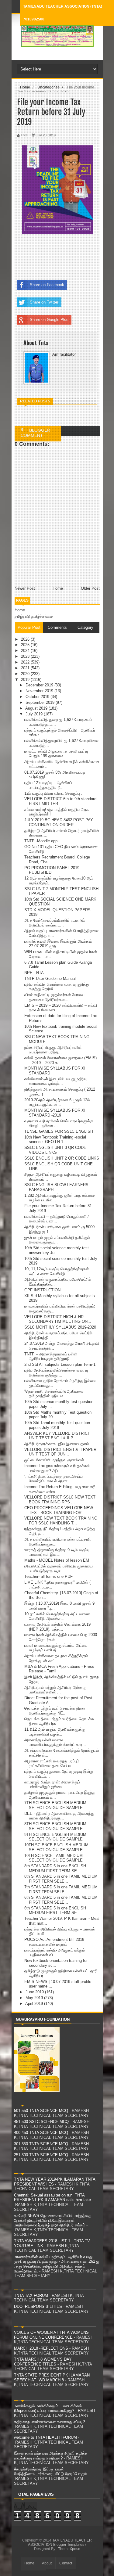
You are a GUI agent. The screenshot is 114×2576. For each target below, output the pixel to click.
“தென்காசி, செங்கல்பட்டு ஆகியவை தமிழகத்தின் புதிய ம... (54, 1394)
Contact (66, 2563)
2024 (26, 651)
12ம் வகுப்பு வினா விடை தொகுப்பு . (53, 793)
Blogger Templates (69, 2545)
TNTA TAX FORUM (31, 2295)
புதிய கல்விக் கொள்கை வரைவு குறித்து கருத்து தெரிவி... (57, 987)
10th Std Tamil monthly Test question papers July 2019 (57, 1425)
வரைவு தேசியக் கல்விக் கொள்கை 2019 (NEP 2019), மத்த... (57, 1627)
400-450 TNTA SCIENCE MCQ (41, 2133)
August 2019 (37, 708)
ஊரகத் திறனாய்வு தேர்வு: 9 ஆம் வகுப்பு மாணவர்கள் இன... (57, 1552)
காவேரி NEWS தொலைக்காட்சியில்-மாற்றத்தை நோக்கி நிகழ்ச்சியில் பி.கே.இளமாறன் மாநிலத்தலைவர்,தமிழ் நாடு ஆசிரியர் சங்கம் (53, 2220)
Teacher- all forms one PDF (48, 1576)
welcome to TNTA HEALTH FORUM (45, 2437)
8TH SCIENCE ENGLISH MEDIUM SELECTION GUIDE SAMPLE (55, 1826)
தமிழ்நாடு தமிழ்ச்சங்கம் (34, 616)
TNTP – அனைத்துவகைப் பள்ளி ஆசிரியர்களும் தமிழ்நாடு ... (51, 1356)
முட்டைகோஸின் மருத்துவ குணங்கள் (54, 1460)
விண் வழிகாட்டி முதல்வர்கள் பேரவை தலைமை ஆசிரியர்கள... (54, 997)
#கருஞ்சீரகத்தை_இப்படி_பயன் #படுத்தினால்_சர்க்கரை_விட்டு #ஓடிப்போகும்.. (52, 2472)
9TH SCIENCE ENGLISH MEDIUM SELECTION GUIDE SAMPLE (55, 1837)
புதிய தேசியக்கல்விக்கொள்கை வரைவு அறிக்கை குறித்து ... (56, 1373)
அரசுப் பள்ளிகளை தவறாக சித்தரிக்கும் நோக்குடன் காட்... (56, 1658)
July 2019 (35, 714)
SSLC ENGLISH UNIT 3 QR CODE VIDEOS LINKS (55, 1150)
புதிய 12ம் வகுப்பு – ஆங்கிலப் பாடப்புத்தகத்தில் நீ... (48, 785)
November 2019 (40, 691)
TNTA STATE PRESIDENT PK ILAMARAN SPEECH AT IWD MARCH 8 (52, 2378)
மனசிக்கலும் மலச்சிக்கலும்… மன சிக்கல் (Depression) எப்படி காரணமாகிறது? (48, 2408)
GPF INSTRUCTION (42, 1290)
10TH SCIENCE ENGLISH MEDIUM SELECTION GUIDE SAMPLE (56, 1847)
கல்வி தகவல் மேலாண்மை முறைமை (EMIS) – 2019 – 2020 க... (60, 1060)
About (47, 2563)
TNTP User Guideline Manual (50, 979)
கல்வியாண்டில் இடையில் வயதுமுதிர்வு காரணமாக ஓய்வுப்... (55, 1081)
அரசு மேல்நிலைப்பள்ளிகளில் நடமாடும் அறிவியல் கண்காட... (55, 923)
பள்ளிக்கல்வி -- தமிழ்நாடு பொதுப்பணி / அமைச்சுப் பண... (57, 1219)
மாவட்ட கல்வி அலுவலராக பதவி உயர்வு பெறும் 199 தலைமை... (56, 754)
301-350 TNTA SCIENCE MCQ (41, 2144)
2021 (26, 668)
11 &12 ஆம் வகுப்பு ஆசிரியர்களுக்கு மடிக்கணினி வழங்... (55, 1732)
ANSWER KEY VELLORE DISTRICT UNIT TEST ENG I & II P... (57, 1436)
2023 (26, 656)
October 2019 (38, 697)
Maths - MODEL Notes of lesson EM (57, 1560)
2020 (26, 674)
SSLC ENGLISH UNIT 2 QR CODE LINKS (62, 1158)
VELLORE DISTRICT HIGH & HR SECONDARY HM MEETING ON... (58, 1319)
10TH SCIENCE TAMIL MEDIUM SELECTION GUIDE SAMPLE (54, 1858)
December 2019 (40, 685)
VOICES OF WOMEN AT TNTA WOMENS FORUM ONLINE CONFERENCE (51, 2335)
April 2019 (35, 2004)
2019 (26, 680)
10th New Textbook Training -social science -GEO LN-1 (55, 1140)
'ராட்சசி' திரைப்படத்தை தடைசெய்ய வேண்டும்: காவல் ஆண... (54, 1479)
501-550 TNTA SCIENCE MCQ (41, 2111)
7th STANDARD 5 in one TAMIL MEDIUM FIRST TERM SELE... (61, 1889)
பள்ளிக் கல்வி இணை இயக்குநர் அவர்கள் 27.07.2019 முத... (58, 944)
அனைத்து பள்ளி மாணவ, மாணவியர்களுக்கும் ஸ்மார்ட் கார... (55, 1742)
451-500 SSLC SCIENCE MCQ (41, 2122)
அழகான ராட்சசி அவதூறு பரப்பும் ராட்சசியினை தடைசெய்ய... (52, 1763)
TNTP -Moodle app (41, 841)
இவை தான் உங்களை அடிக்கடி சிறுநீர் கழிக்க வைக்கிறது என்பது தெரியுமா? (51, 2456)
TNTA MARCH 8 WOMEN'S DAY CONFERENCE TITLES (43, 2362)
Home (20, 610)
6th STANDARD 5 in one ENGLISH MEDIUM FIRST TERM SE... (55, 1910)
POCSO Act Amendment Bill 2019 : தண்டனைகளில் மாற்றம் (55, 1942)
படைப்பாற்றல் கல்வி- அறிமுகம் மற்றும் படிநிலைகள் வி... (55, 1953)
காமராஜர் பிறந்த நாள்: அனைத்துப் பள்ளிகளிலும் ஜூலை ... (52, 1784)
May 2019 (35, 1998)
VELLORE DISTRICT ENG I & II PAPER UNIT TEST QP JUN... (60, 1452)
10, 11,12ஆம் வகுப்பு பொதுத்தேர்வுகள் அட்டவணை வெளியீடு (57, 1271)
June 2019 (35, 1992)
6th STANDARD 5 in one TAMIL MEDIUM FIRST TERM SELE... (61, 1900)
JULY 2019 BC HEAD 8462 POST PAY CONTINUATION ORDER (59, 822)
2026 (26, 639)
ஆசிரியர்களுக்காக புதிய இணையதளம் (57, 1444)
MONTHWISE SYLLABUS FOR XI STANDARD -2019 (55, 1113)
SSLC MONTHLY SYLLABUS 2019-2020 (60, 1327)
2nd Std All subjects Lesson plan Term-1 (60, 1364)
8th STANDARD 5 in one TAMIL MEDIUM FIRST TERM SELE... (61, 1879)
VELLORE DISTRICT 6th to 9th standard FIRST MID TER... (60, 801)
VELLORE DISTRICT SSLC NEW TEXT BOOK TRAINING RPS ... (60, 1500)
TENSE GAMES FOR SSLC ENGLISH (59, 1131)
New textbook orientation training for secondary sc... (56, 1963)
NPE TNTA (34, 973)
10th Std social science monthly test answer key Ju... (57, 1250)
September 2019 (41, 702)
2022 (26, 662)
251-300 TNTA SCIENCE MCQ (41, 2155)
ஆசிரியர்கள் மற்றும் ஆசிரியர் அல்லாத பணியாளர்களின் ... (55, 1690)
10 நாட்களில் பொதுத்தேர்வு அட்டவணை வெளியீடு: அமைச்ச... (57, 1616)
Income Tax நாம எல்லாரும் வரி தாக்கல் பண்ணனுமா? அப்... (57, 1468)
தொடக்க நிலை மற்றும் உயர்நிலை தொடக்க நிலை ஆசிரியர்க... (59, 1721)
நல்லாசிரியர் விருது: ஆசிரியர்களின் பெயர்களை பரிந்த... (53, 1050)
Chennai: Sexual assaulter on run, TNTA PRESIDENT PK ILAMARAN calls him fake (52, 2198)
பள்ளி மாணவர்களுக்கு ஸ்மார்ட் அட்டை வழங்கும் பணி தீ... (56, 1648)
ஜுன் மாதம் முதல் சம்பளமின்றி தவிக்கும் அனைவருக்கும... (57, 1240)
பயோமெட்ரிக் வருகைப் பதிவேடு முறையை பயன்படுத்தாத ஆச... (59, 1569)
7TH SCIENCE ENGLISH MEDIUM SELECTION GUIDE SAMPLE (55, 1805)
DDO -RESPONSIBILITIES (38, 2306)
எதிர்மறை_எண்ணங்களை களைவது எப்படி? (49, 2422)
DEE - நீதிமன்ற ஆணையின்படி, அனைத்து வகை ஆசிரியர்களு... (59, 1816)
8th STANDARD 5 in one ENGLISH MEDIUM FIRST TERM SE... (55, 1868)
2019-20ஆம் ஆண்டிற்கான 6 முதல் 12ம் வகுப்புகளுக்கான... (57, 1102)
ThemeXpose (69, 2549)
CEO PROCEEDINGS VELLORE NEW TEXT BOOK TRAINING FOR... (59, 1510)
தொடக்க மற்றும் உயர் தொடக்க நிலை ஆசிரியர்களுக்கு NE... (55, 1711)
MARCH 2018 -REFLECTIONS (41, 2348)
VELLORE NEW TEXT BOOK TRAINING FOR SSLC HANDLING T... (61, 1521)
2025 (26, 645)
